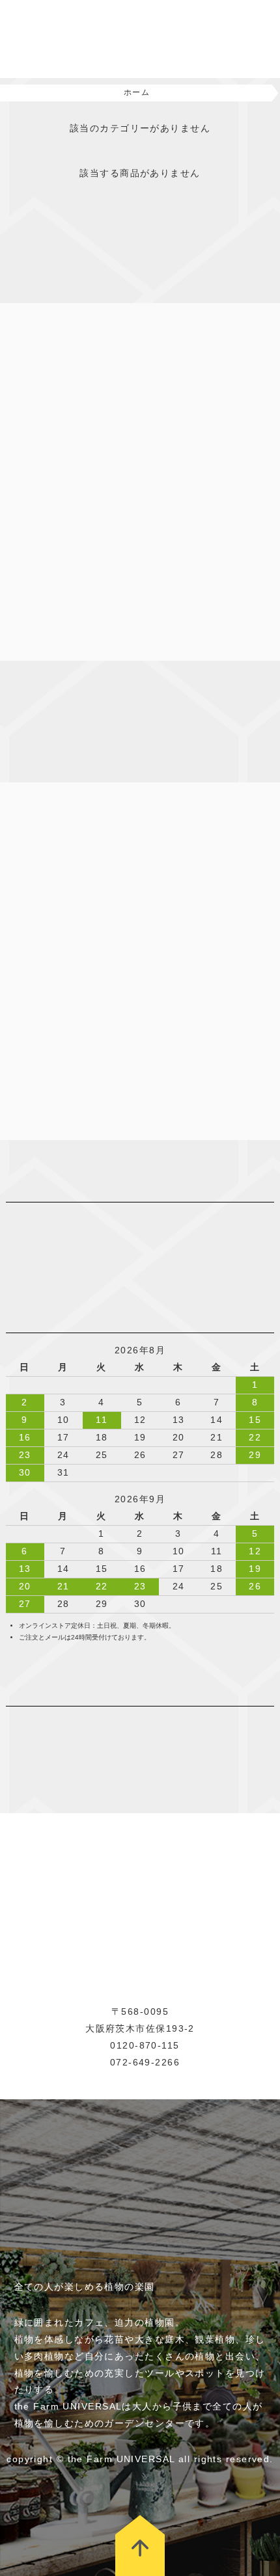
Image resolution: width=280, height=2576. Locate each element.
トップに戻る (140, 2545)
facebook (32, 1722)
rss (71, 1722)
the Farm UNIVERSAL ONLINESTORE (78, 39)
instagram (12, 1722)
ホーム (137, 92)
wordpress (51, 1722)
